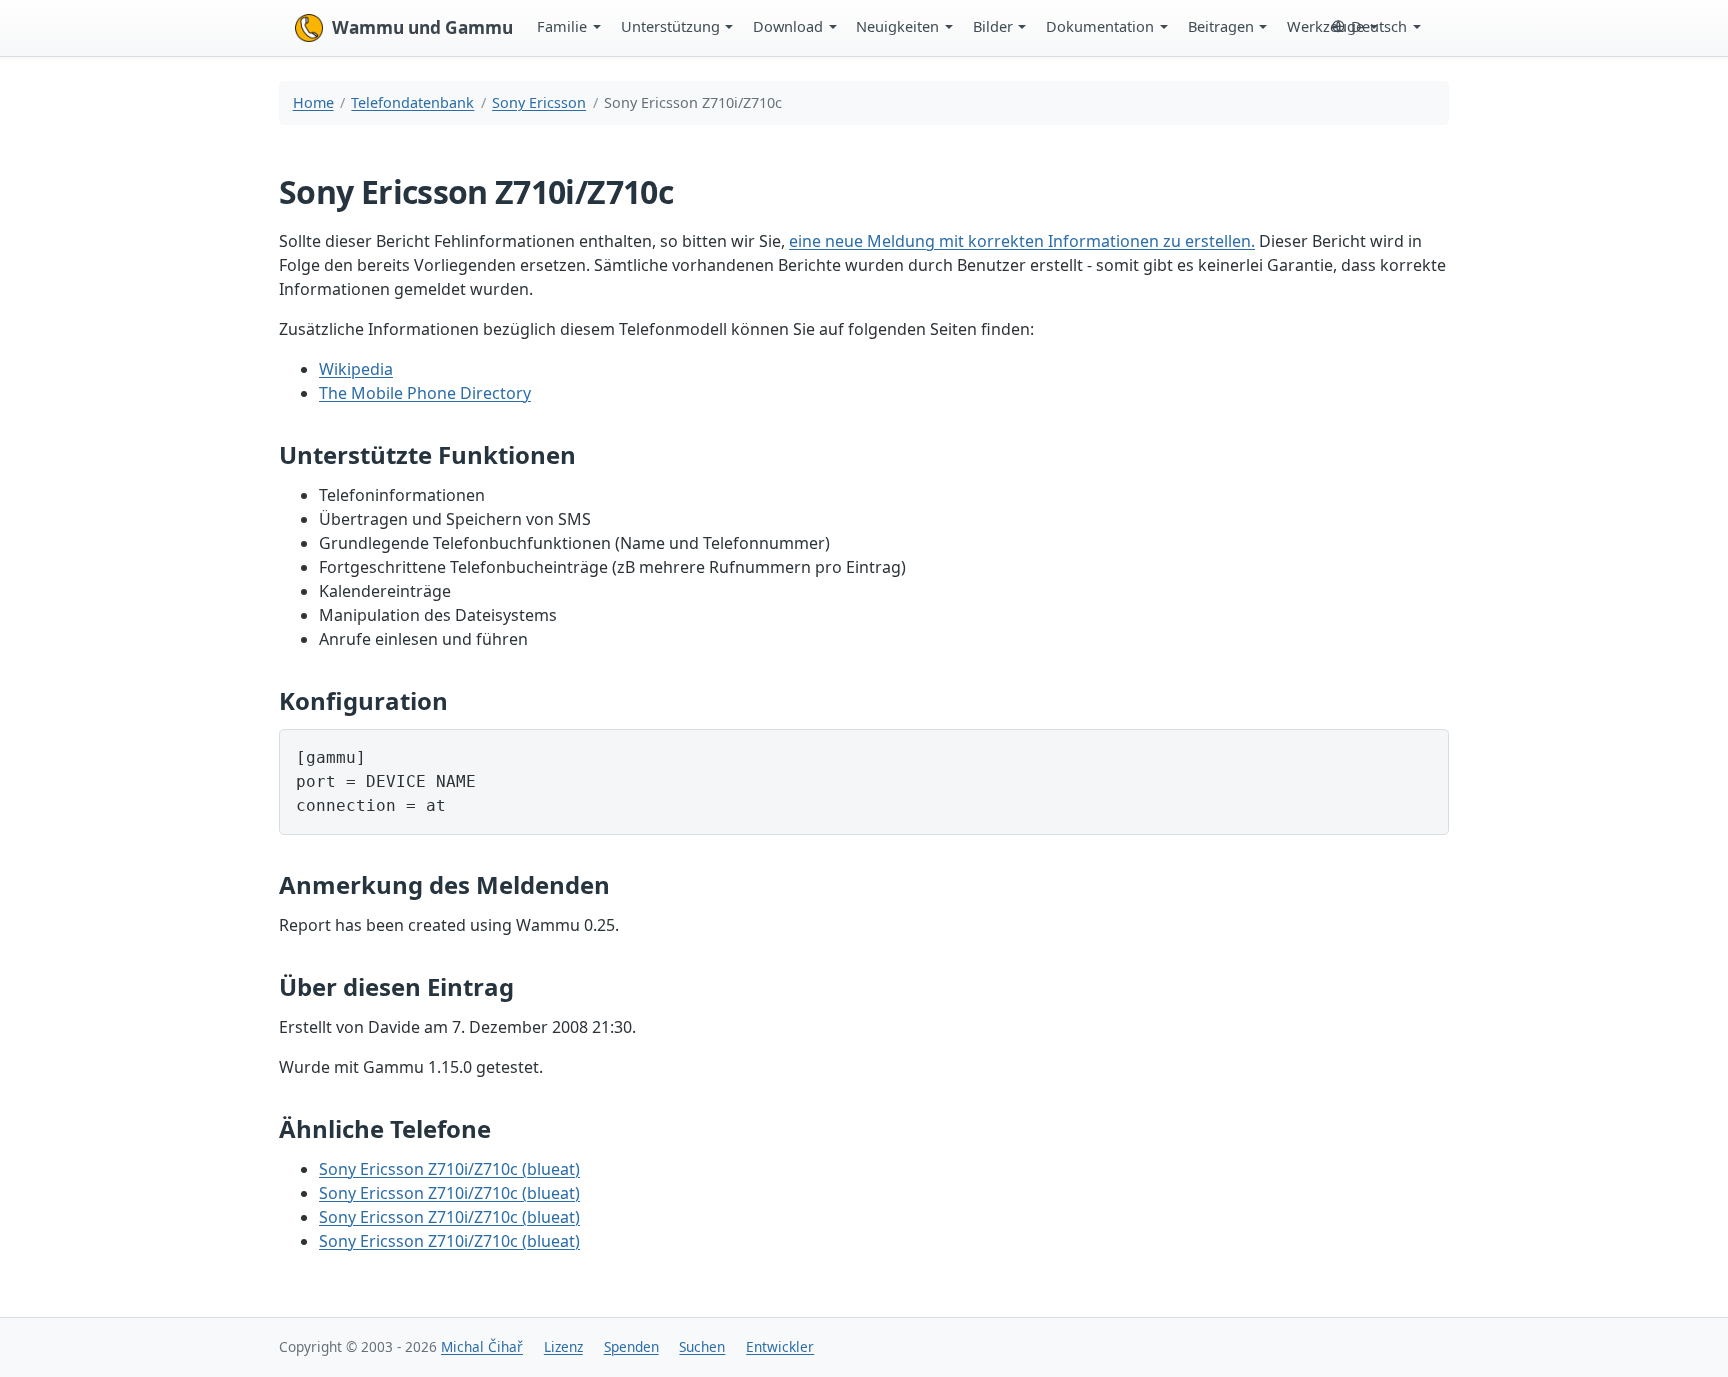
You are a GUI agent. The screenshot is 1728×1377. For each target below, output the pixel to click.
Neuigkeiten (897, 26)
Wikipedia (356, 369)
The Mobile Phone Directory (425, 393)
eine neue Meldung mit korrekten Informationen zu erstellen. (1022, 241)
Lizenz (563, 1346)
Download (788, 26)
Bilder (993, 26)
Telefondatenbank (412, 102)
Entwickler (780, 1346)
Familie (562, 26)
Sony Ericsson (539, 102)
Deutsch (1379, 26)
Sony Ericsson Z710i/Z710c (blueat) (449, 1169)
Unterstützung (670, 26)
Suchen (702, 1346)
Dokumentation (1100, 26)
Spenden (631, 1346)
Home (313, 102)
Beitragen (1221, 26)
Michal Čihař (482, 1346)
